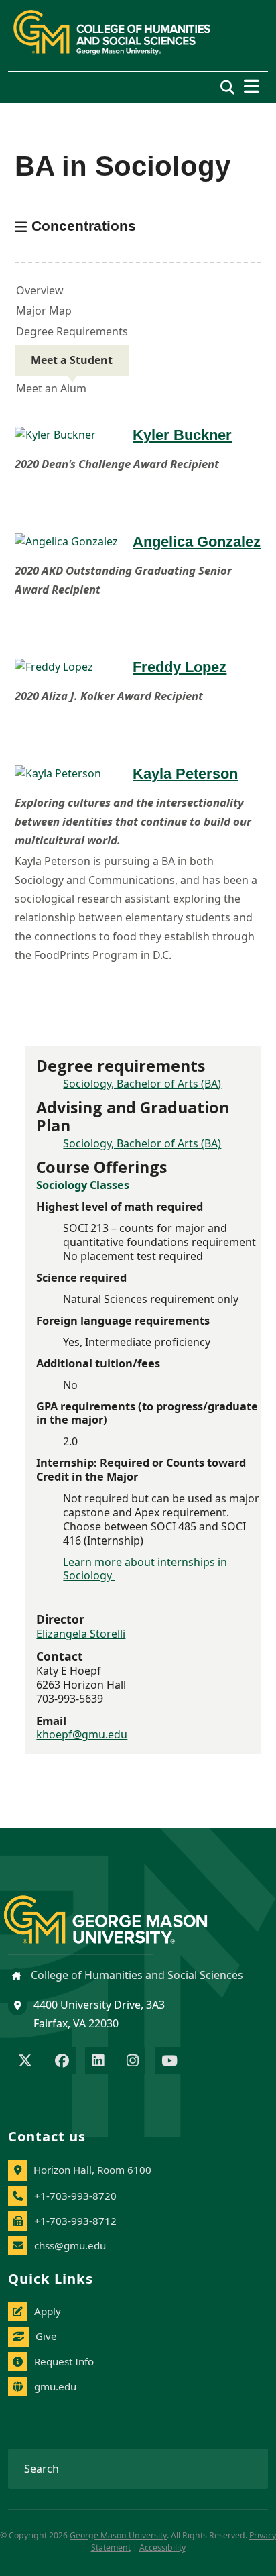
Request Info (64, 2361)
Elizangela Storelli (81, 1634)
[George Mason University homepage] (119, 1909)
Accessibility (162, 2547)
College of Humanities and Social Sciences (136, 1975)
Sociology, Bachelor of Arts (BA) (142, 1084)
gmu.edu (55, 2386)
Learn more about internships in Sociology (145, 1569)
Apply (48, 2311)
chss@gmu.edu (70, 2245)
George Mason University (118, 2535)
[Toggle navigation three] (252, 86)
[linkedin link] (98, 2062)
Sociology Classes (83, 1185)
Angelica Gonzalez (197, 542)
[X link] (25, 2062)
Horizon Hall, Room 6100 (92, 2170)
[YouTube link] (169, 2062)
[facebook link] (62, 2062)
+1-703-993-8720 (75, 2196)
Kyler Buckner (182, 435)
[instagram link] (133, 2062)
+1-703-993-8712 (75, 2221)
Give (46, 2336)
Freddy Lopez (180, 667)
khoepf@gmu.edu (82, 1734)
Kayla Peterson (185, 774)
